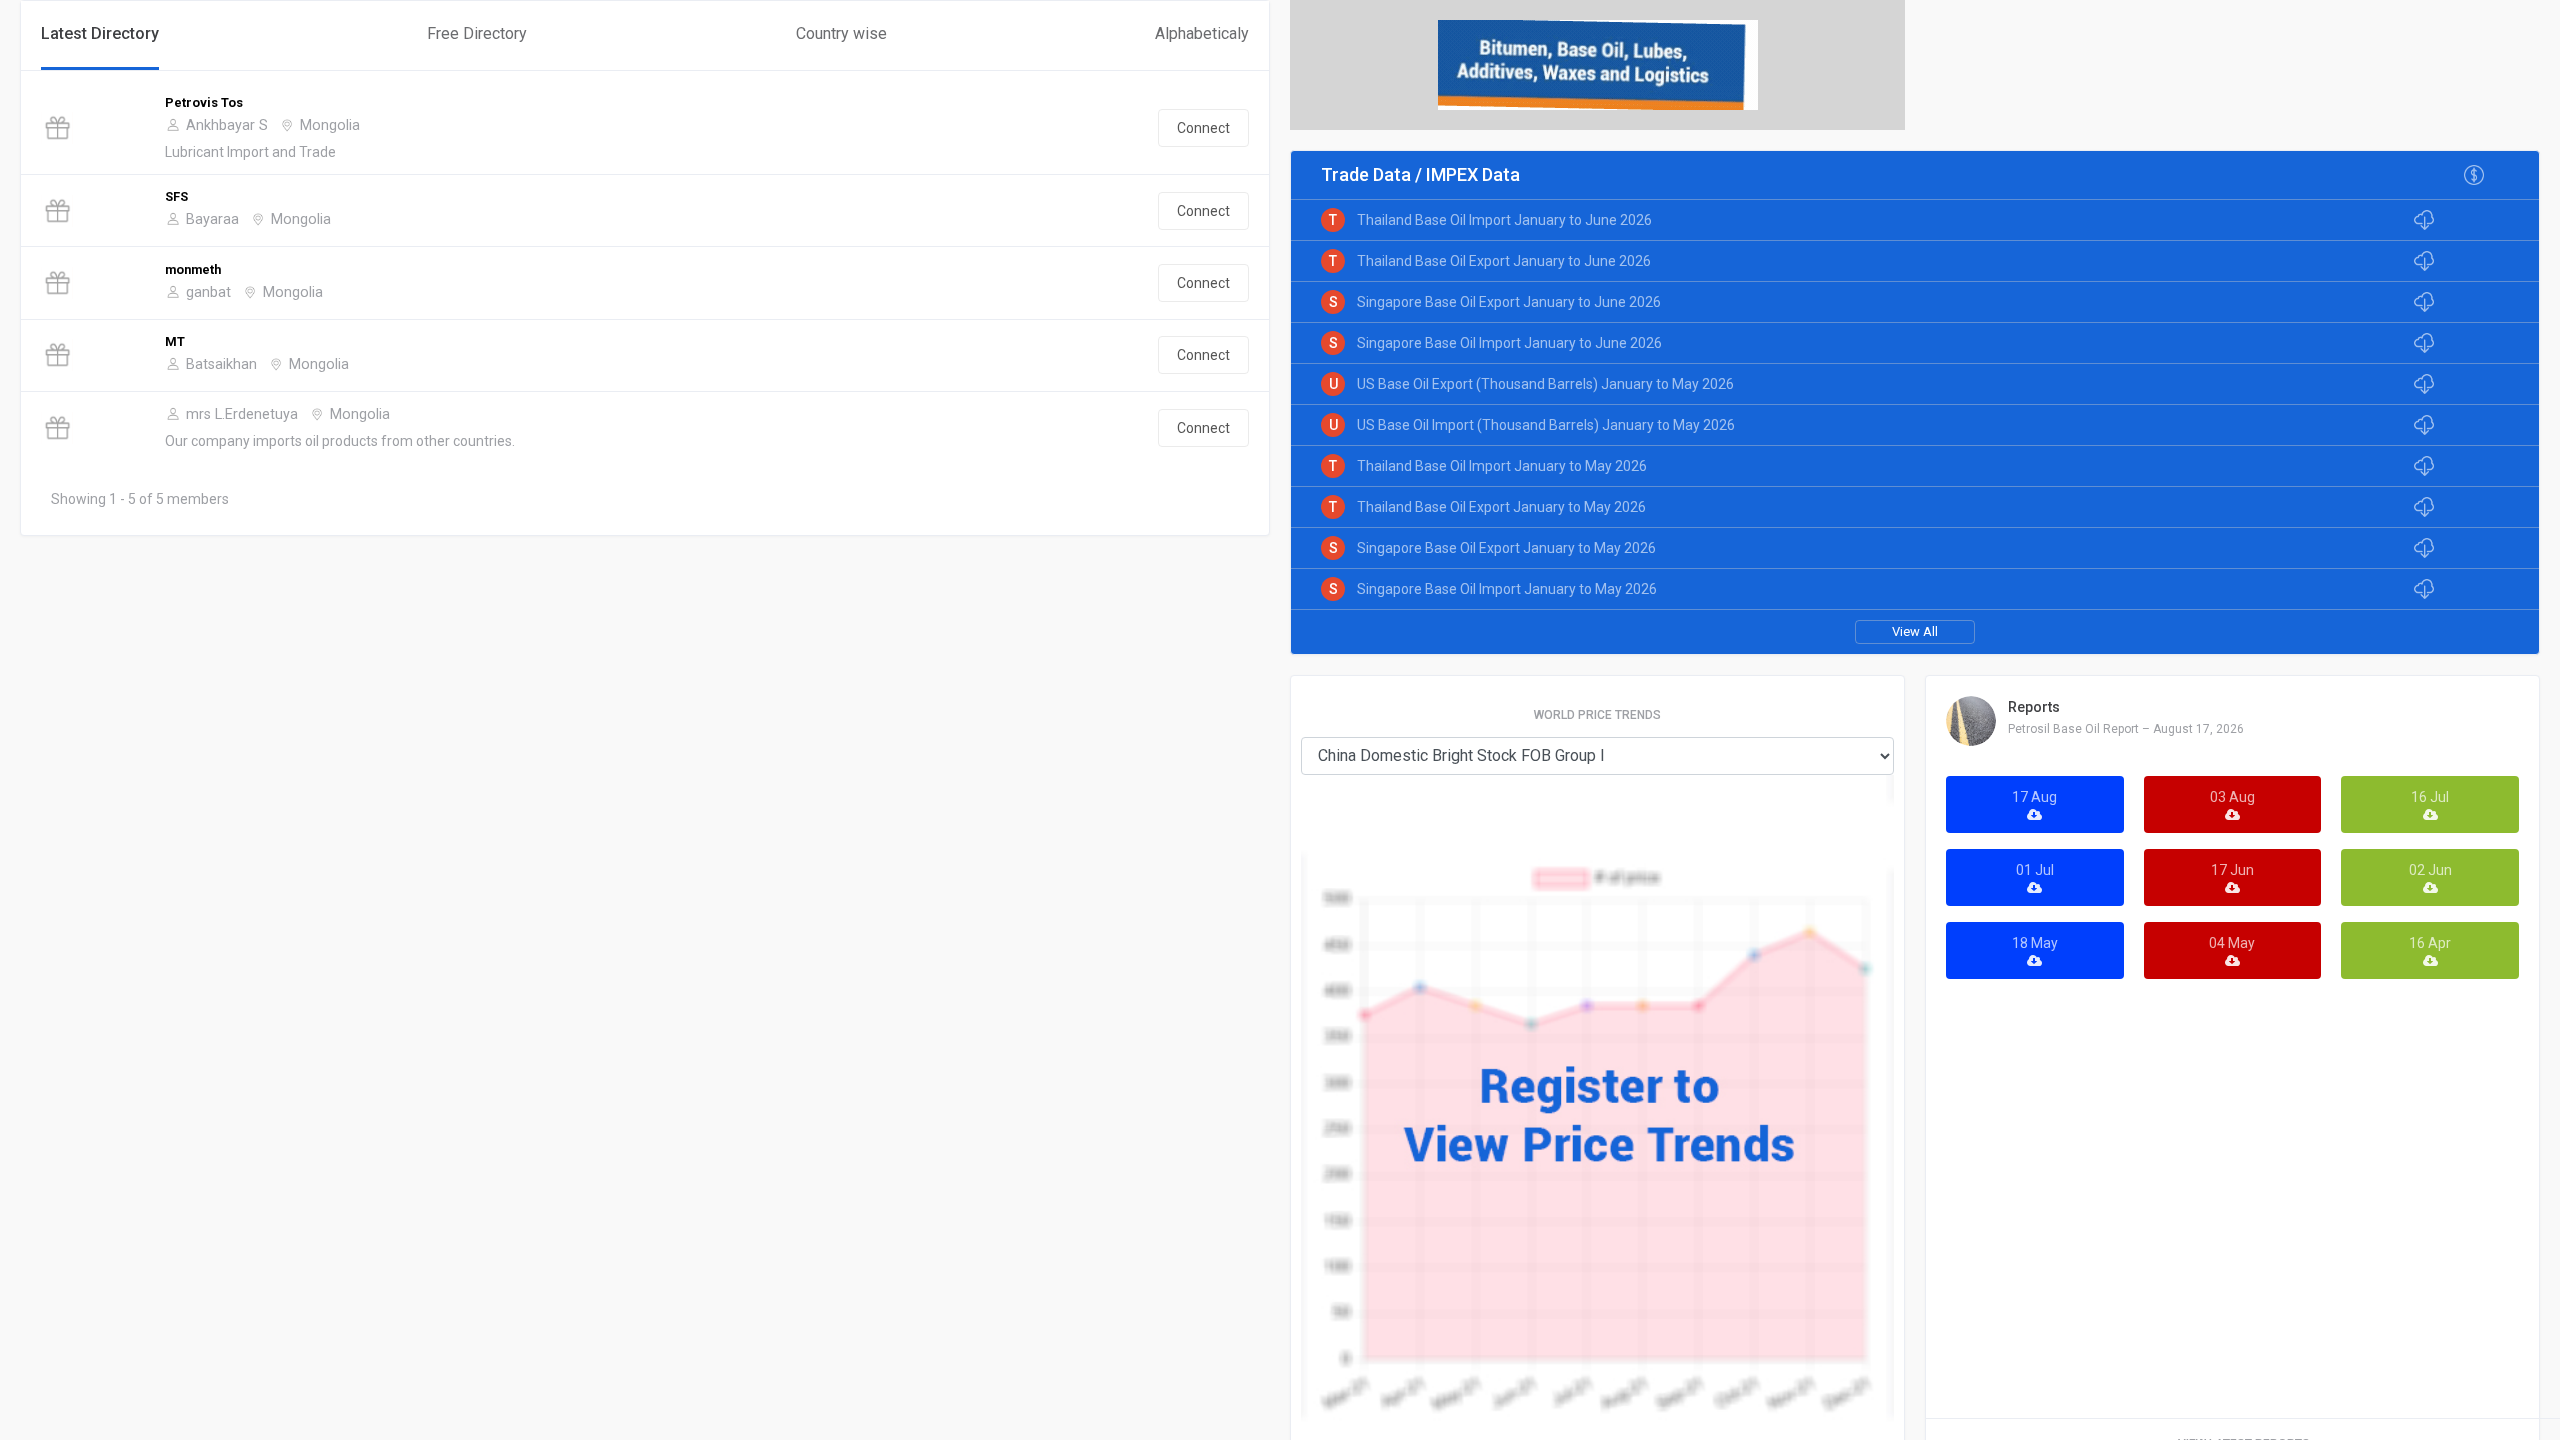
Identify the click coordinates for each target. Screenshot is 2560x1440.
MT (175, 341)
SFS (176, 196)
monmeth (193, 269)
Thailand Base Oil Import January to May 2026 (1502, 466)
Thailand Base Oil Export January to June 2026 (1504, 261)
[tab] (100, 35)
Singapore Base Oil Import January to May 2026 (1507, 589)
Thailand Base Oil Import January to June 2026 (1504, 220)
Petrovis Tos (204, 102)
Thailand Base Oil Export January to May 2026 (1501, 507)
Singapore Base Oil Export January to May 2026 (1506, 548)
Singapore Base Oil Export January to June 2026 (1509, 302)
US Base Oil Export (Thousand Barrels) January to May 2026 (1545, 384)
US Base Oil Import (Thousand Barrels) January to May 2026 (1546, 425)
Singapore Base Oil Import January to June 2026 (1509, 343)
